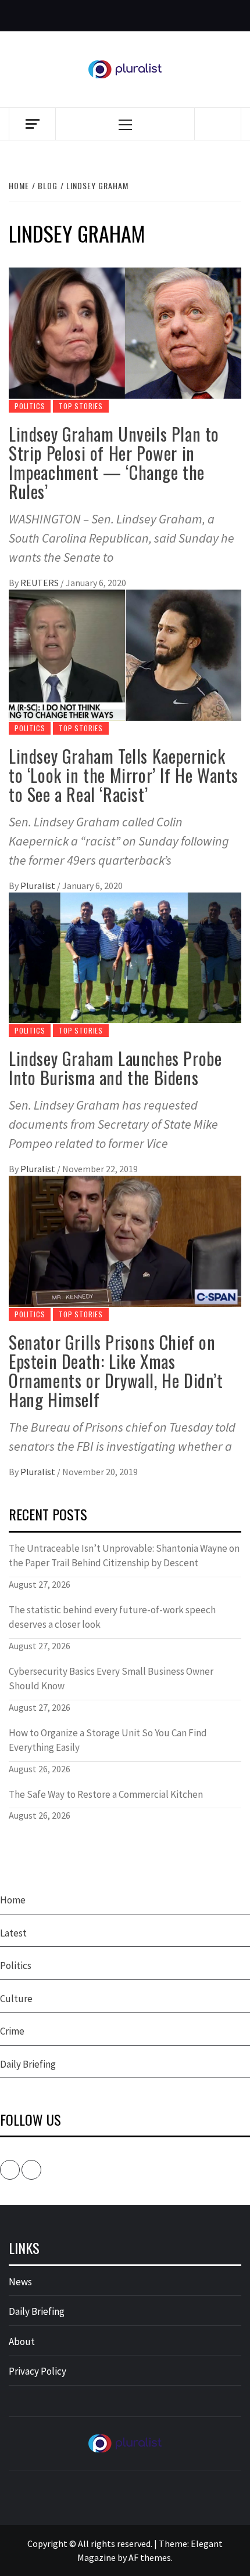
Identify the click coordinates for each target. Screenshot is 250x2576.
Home (13, 1900)
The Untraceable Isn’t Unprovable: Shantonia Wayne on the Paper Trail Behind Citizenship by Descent (124, 1556)
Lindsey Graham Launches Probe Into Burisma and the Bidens (115, 1068)
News (20, 2282)
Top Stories (81, 406)
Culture (16, 1999)
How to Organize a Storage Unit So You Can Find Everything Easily (108, 1740)
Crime (12, 2031)
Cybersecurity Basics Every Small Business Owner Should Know (111, 1679)
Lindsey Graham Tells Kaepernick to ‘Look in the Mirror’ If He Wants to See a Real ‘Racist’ (124, 775)
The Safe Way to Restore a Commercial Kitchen (106, 1794)
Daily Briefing (28, 2064)
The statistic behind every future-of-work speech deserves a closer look (112, 1617)
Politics (30, 406)
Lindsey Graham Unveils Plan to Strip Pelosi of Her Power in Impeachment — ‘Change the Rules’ (114, 463)
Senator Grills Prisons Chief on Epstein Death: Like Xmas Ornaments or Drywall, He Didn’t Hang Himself (116, 1371)
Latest (13, 1933)
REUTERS (40, 583)
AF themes (150, 2557)
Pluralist (39, 886)
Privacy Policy (37, 2371)
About (22, 2342)
